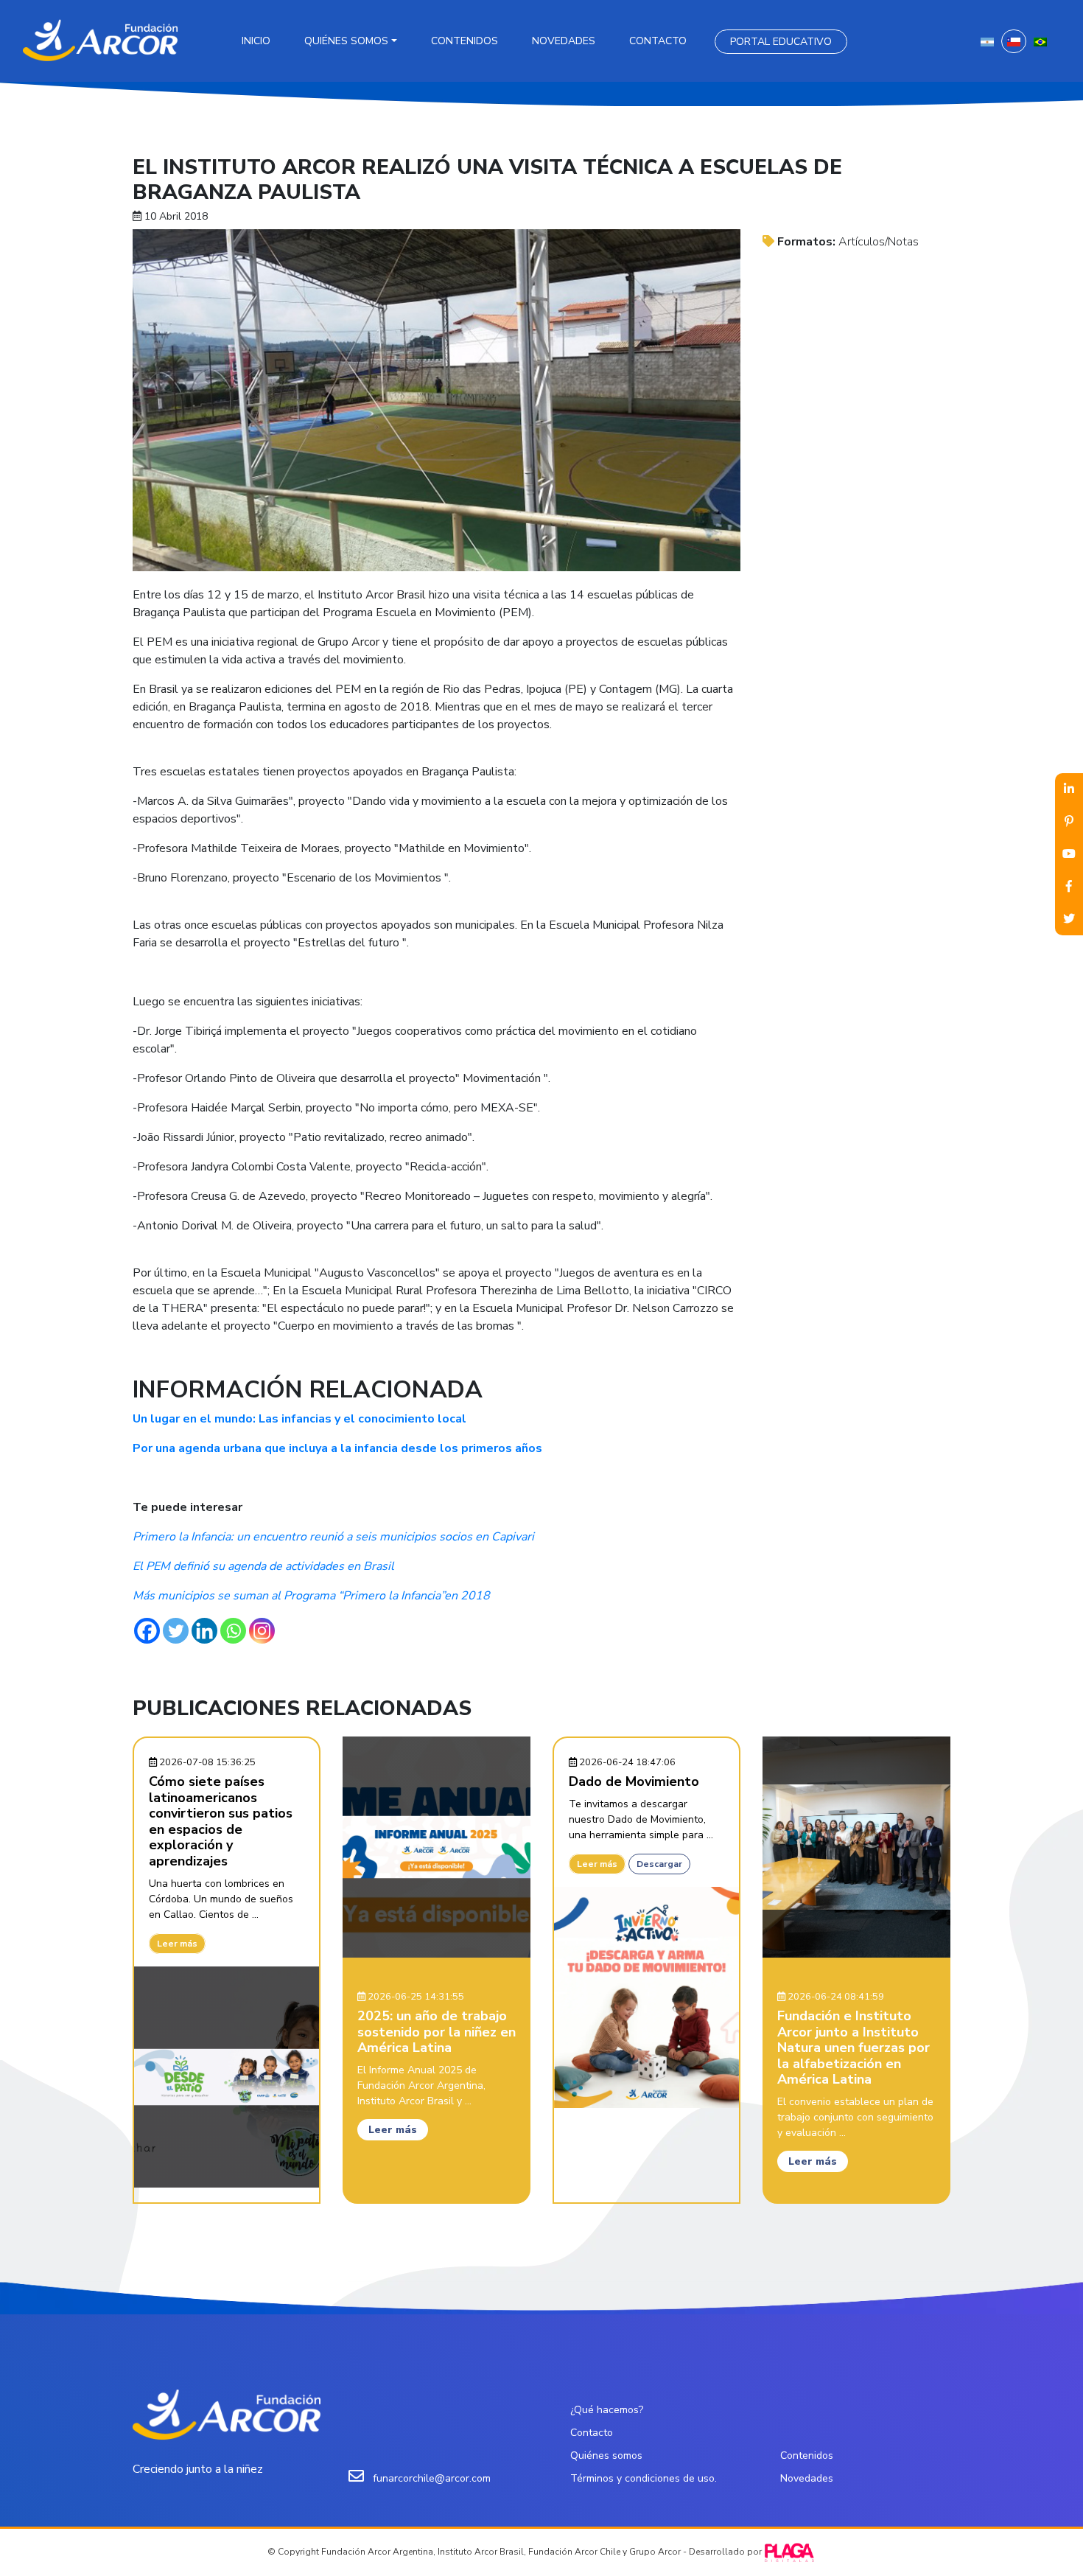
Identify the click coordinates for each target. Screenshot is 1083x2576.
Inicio (256, 41)
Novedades (564, 41)
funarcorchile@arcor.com (432, 2478)
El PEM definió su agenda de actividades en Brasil (263, 1566)
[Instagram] (262, 1631)
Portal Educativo (781, 42)
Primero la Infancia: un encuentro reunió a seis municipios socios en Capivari (333, 1537)
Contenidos (465, 41)
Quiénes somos (346, 41)
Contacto (658, 41)
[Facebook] (147, 1631)
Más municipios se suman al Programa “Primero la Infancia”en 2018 (311, 1596)
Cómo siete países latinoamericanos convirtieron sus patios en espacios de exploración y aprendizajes (221, 1821)
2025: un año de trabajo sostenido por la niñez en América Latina (437, 2032)
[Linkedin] (204, 1631)
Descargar (659, 1864)
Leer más (177, 1944)
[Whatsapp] (233, 1631)
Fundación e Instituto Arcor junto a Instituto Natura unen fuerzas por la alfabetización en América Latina (854, 2048)
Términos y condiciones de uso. (644, 2478)
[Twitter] (176, 1631)
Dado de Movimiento (634, 1781)
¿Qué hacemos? (607, 2410)
